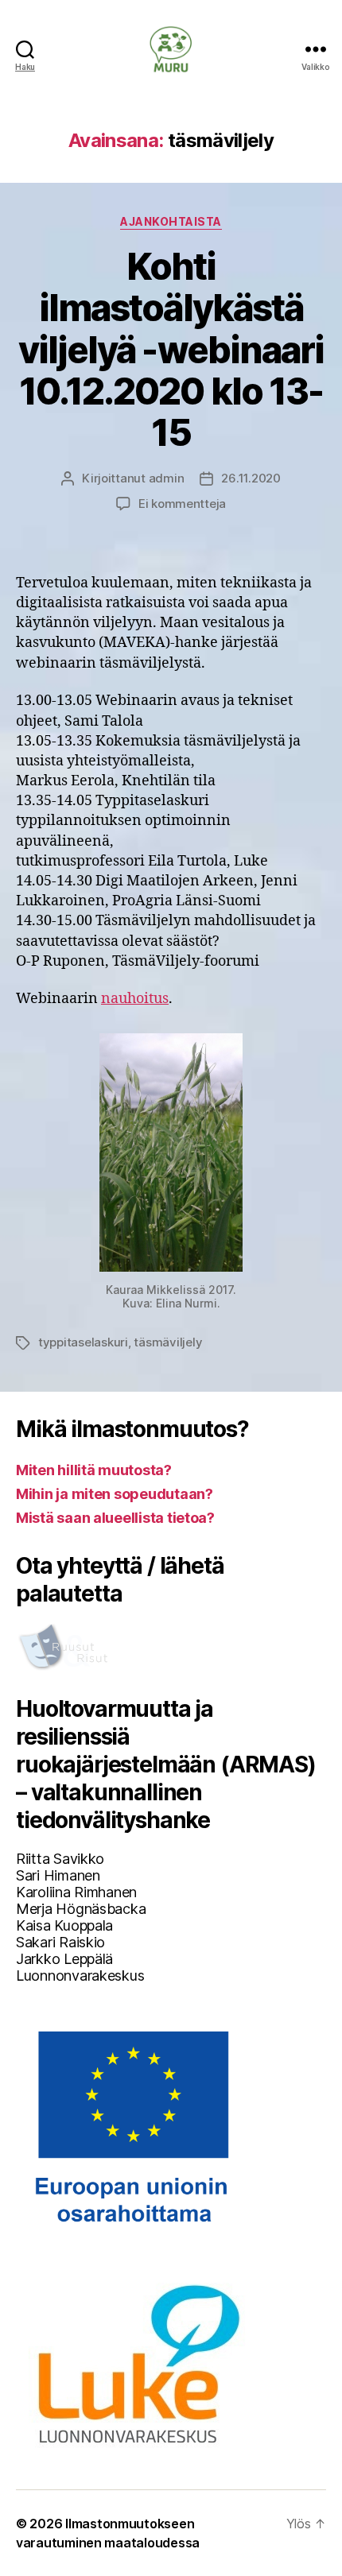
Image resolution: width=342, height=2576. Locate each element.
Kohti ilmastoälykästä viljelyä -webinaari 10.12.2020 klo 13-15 (171, 350)
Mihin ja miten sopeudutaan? (115, 1494)
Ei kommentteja (182, 504)
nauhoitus (135, 999)
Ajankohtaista (171, 221)
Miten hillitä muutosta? (94, 1470)
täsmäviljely (168, 1342)
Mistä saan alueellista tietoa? (115, 1518)
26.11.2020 (251, 478)
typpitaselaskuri (83, 1342)
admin (167, 478)
